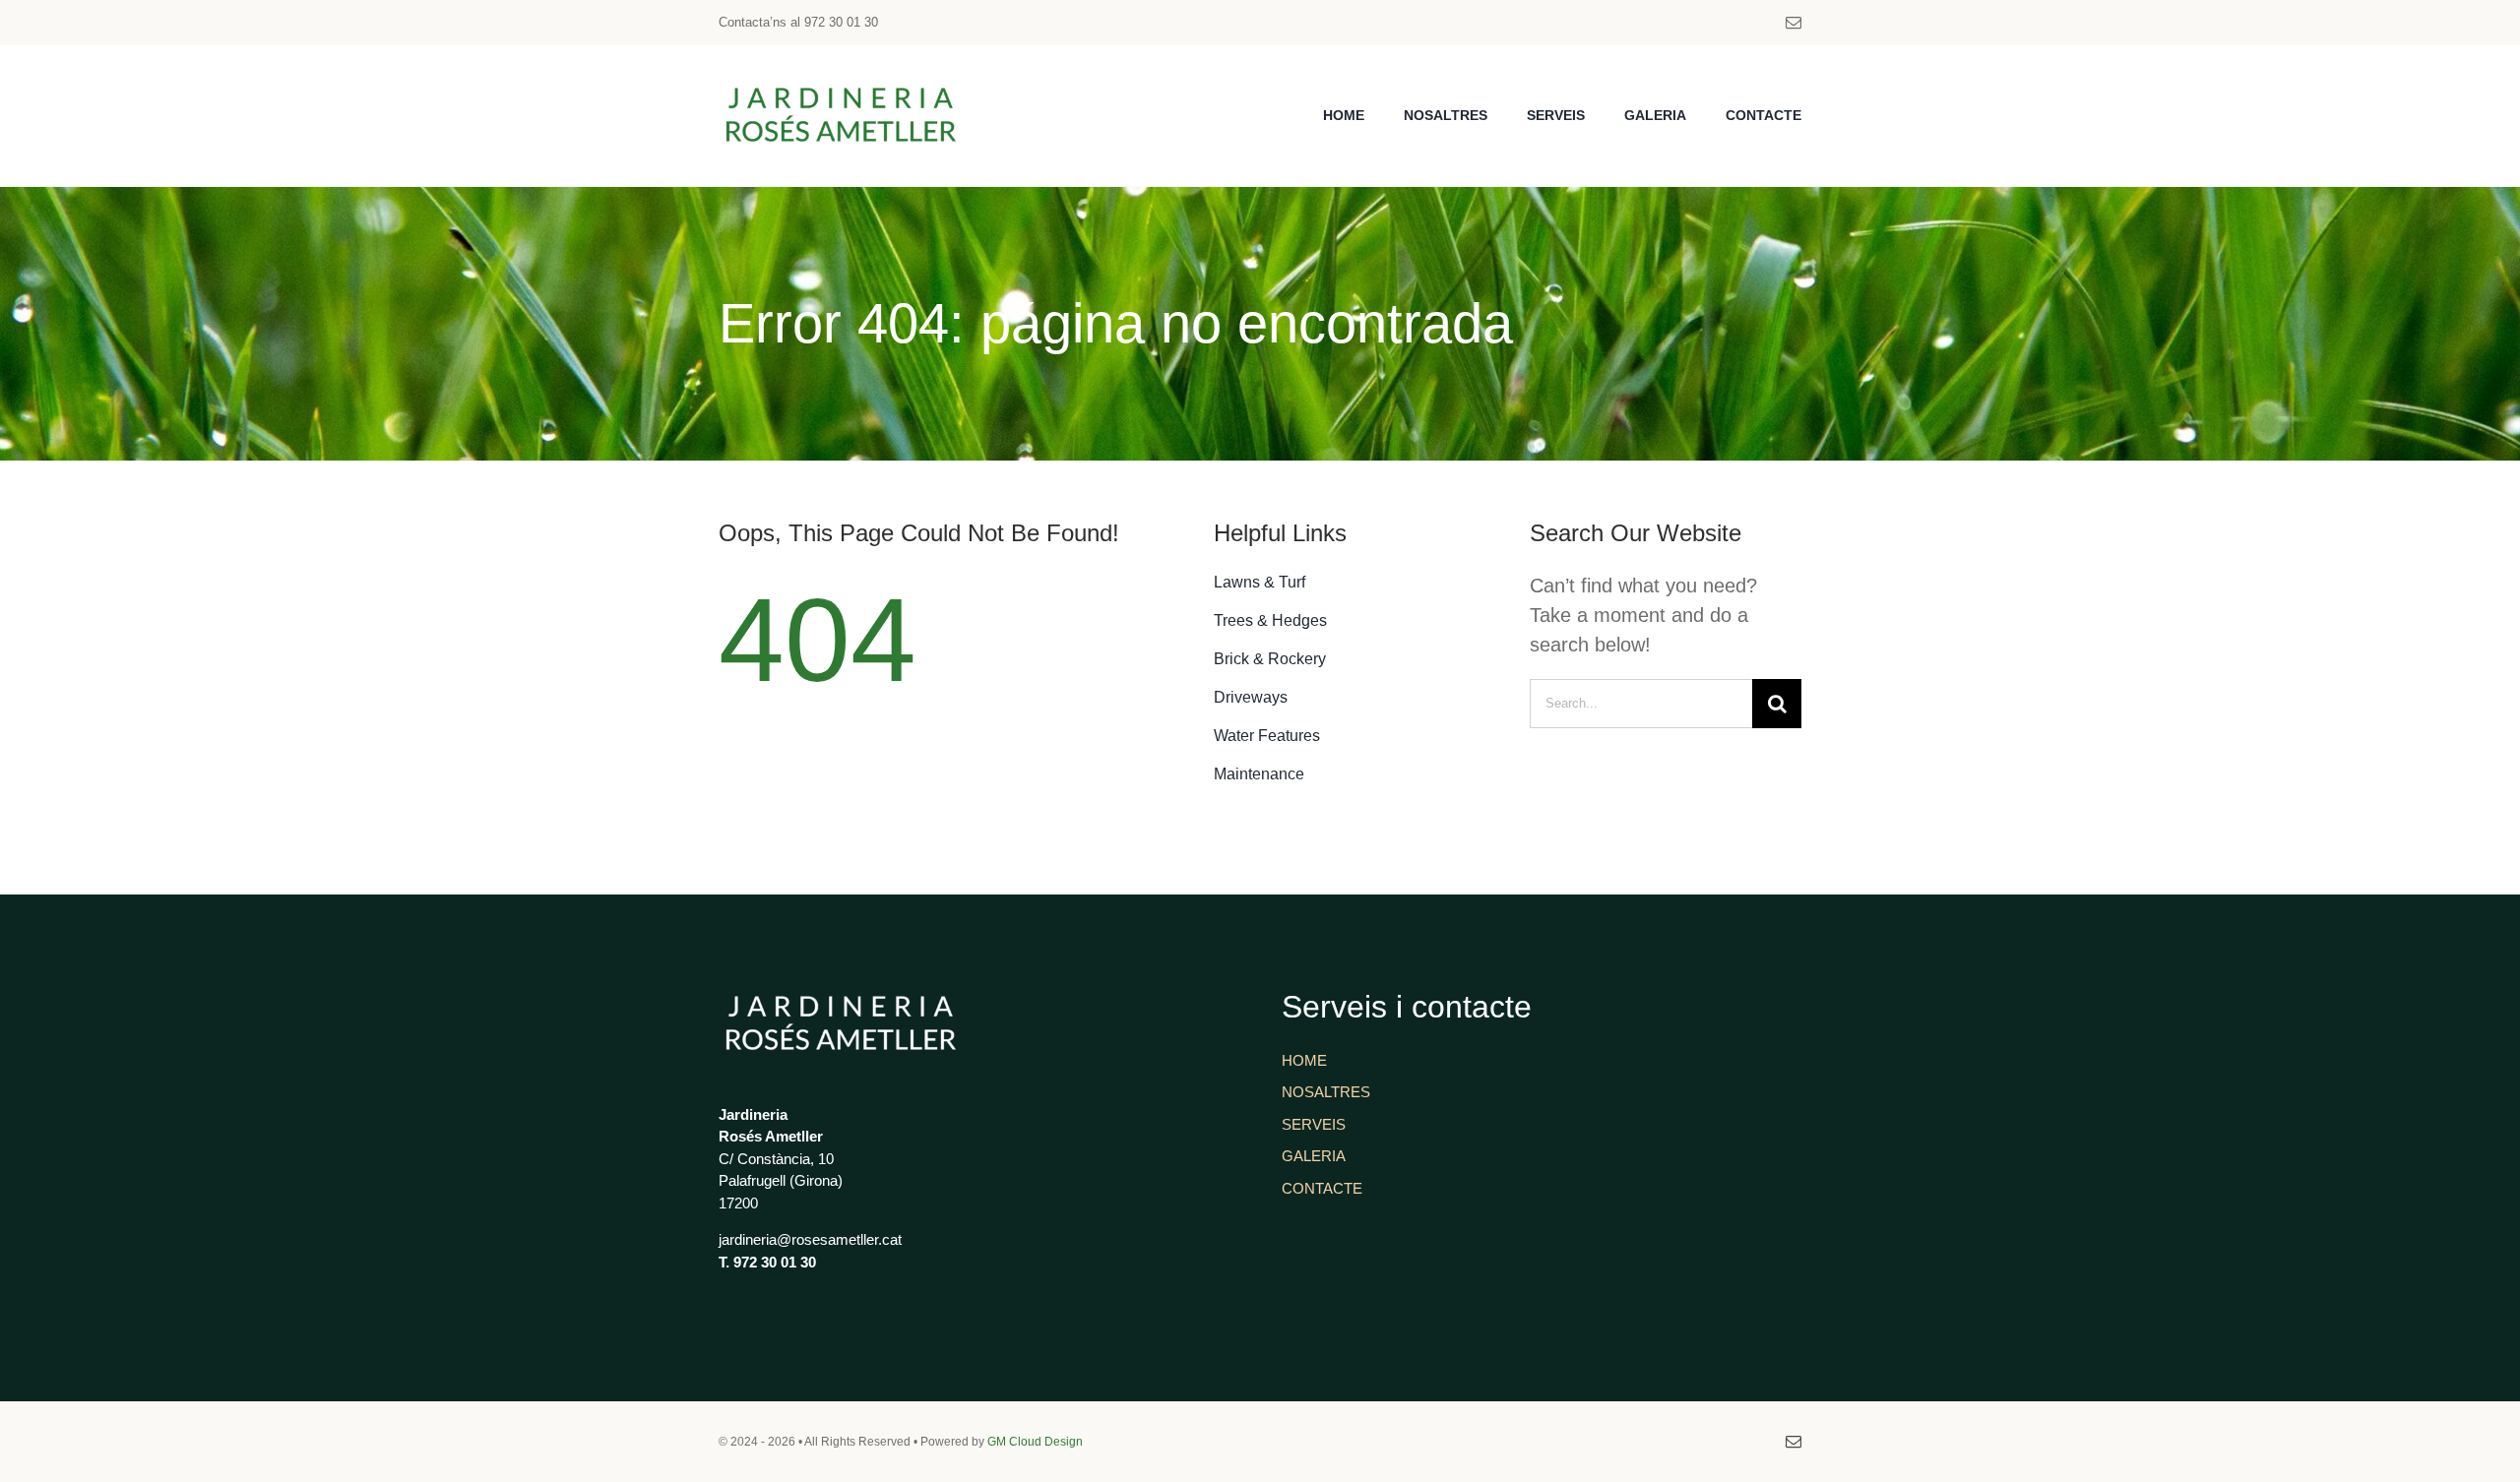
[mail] (1794, 23)
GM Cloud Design (1035, 1442)
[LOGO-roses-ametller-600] (842, 85)
